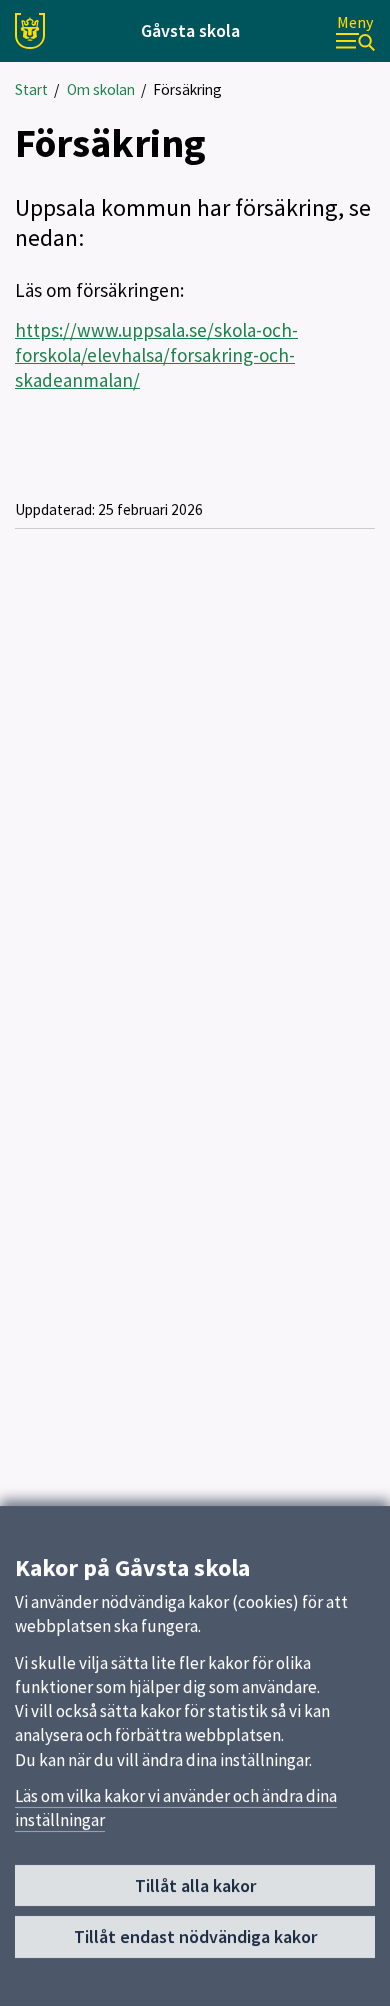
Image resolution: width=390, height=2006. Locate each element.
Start (31, 89)
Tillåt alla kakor (195, 1885)
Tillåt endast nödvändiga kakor (195, 1936)
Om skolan (101, 89)
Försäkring (187, 89)
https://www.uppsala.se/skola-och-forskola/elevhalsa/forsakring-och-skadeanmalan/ (156, 355)
